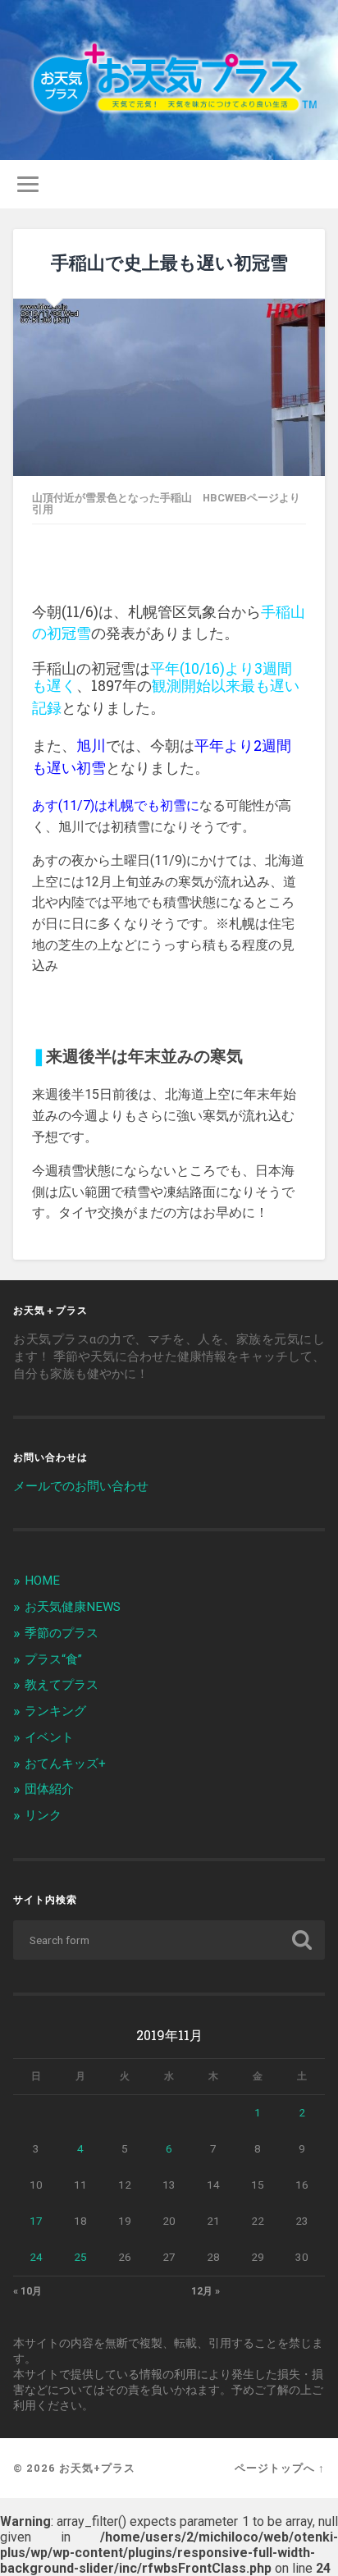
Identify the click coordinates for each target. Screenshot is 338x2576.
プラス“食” (53, 1659)
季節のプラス (62, 1633)
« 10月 (27, 2291)
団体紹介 (49, 1789)
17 (36, 2221)
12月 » (206, 2291)
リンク (43, 1815)
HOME (42, 1581)
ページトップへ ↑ (280, 2468)
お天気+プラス (97, 2468)
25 (80, 2257)
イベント (49, 1737)
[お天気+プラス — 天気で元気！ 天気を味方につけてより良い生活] (169, 80)
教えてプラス (62, 1685)
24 (36, 2257)
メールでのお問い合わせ (81, 1486)
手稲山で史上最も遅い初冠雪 (169, 262)
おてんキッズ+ (65, 1764)
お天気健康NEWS (73, 1607)
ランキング (55, 1711)
